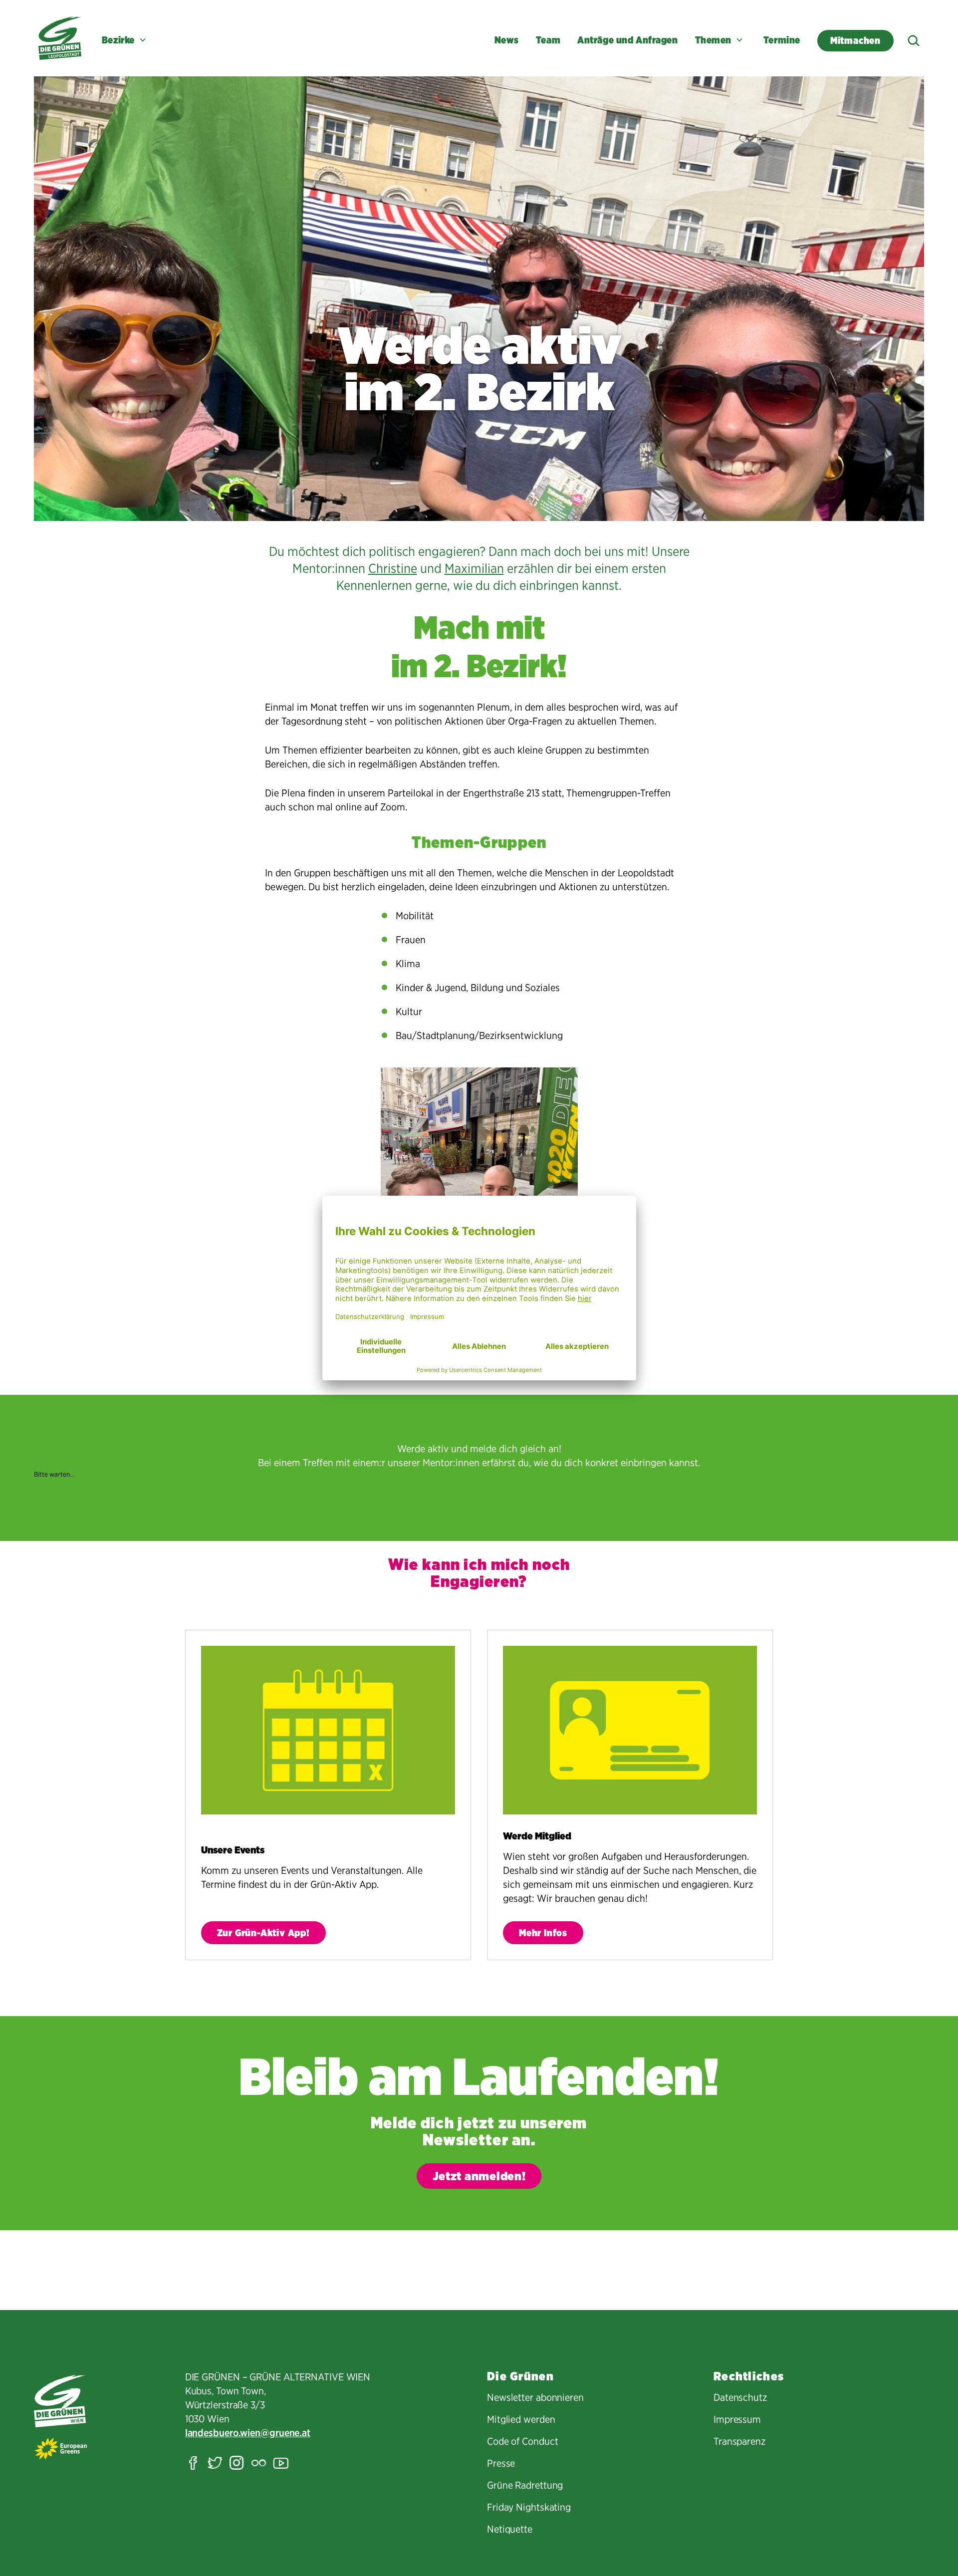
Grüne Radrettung (525, 2485)
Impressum (737, 2419)
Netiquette (510, 2529)
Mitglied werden (521, 2419)
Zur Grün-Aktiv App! (263, 1933)
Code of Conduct (523, 2441)
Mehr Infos (543, 1933)
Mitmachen (862, 40)
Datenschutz (740, 2397)
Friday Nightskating (529, 2507)
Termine (782, 40)
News (507, 40)
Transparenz (739, 2441)
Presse (501, 2463)
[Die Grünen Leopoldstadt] (60, 38)
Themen (713, 40)
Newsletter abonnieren (535, 2397)
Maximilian (474, 568)
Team (548, 40)
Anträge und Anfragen (627, 40)
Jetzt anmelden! (479, 2176)
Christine (393, 568)
